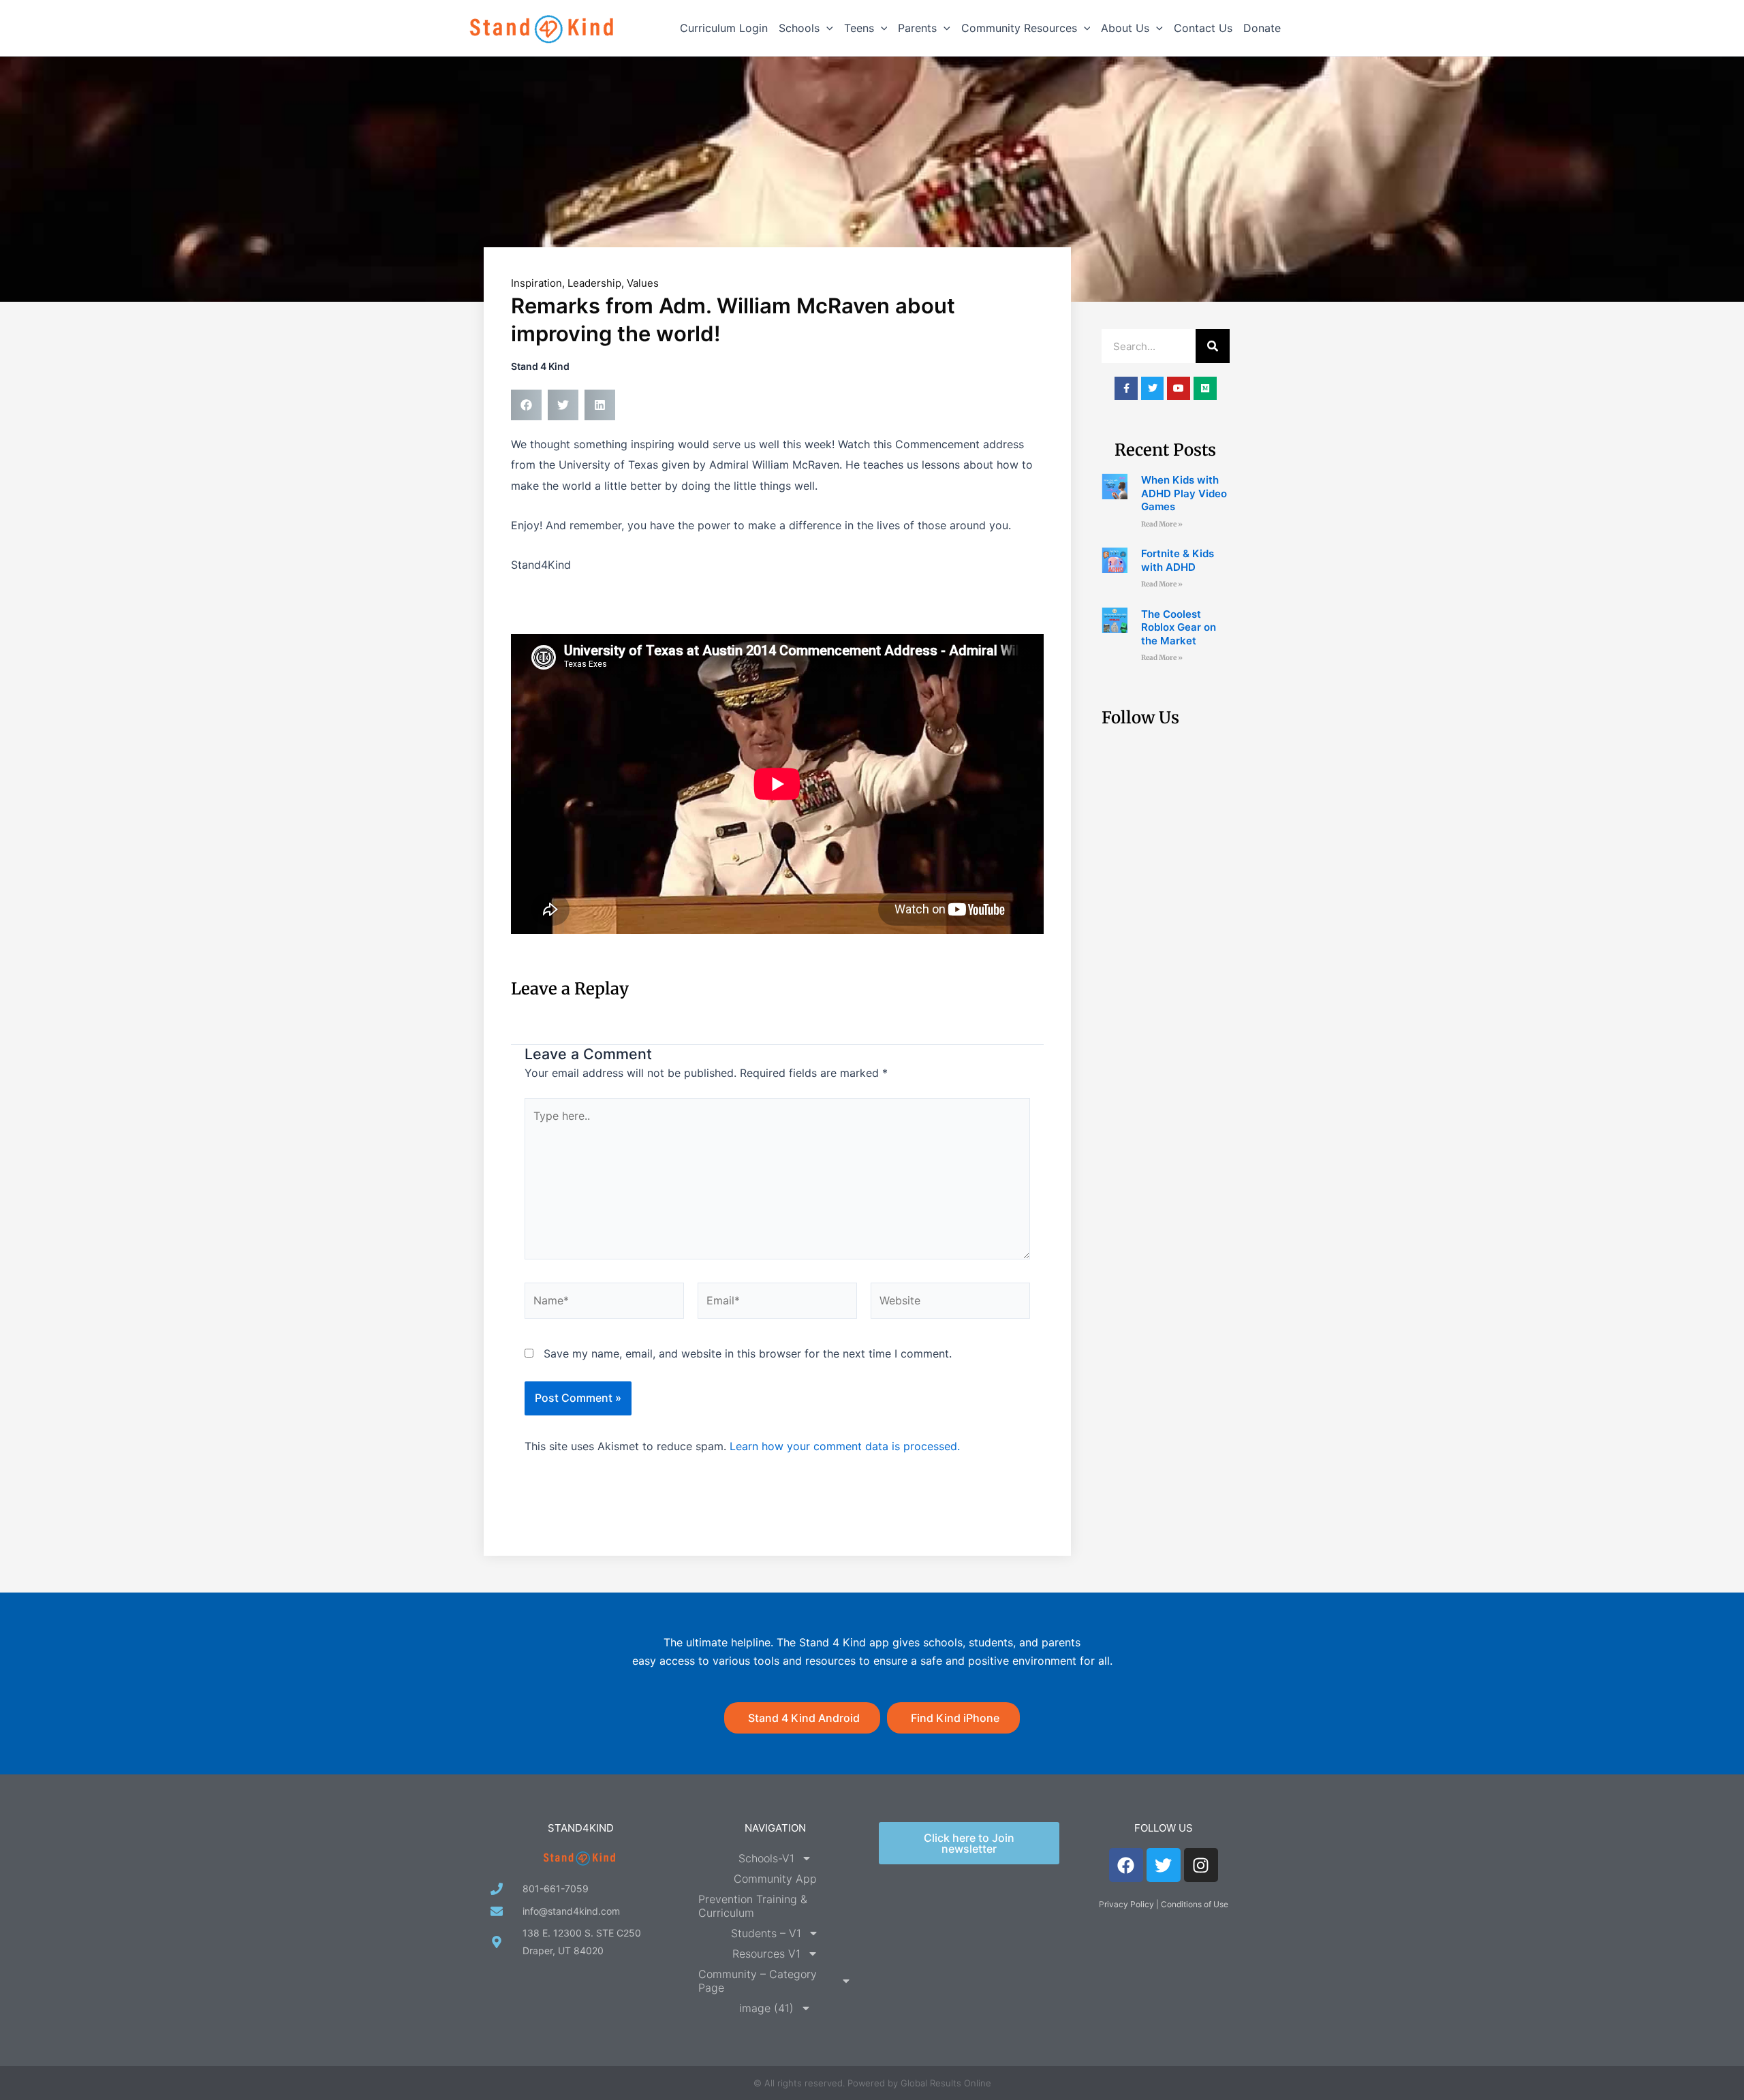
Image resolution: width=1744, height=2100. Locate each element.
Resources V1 (766, 1954)
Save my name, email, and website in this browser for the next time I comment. (748, 1353)
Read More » (1162, 524)
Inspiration (536, 283)
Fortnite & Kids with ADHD (1178, 560)
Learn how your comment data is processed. (845, 1446)
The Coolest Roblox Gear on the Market (1179, 627)
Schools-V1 (766, 1858)
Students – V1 (766, 1933)
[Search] (1213, 346)
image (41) (766, 2008)
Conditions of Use (1195, 1904)
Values (643, 283)
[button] (826, 28)
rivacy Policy (1129, 1904)
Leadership (594, 283)
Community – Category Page (758, 1981)
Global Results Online (946, 2083)
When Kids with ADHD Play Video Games (1184, 493)
